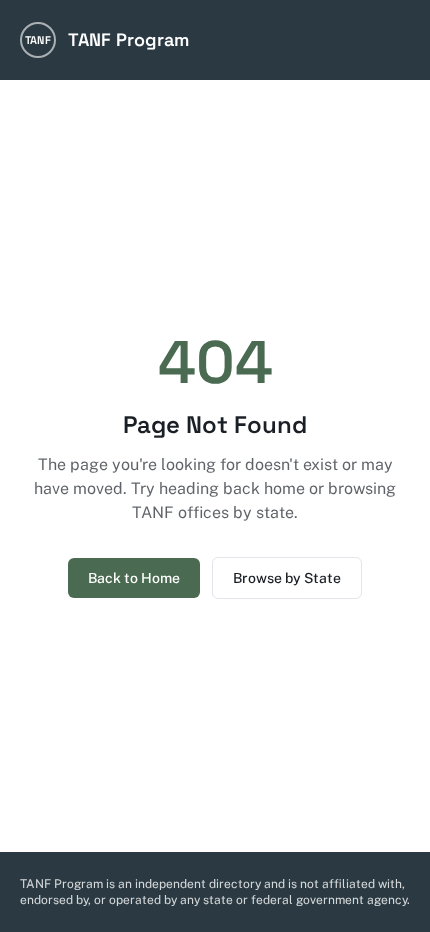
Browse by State (287, 578)
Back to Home (134, 578)
